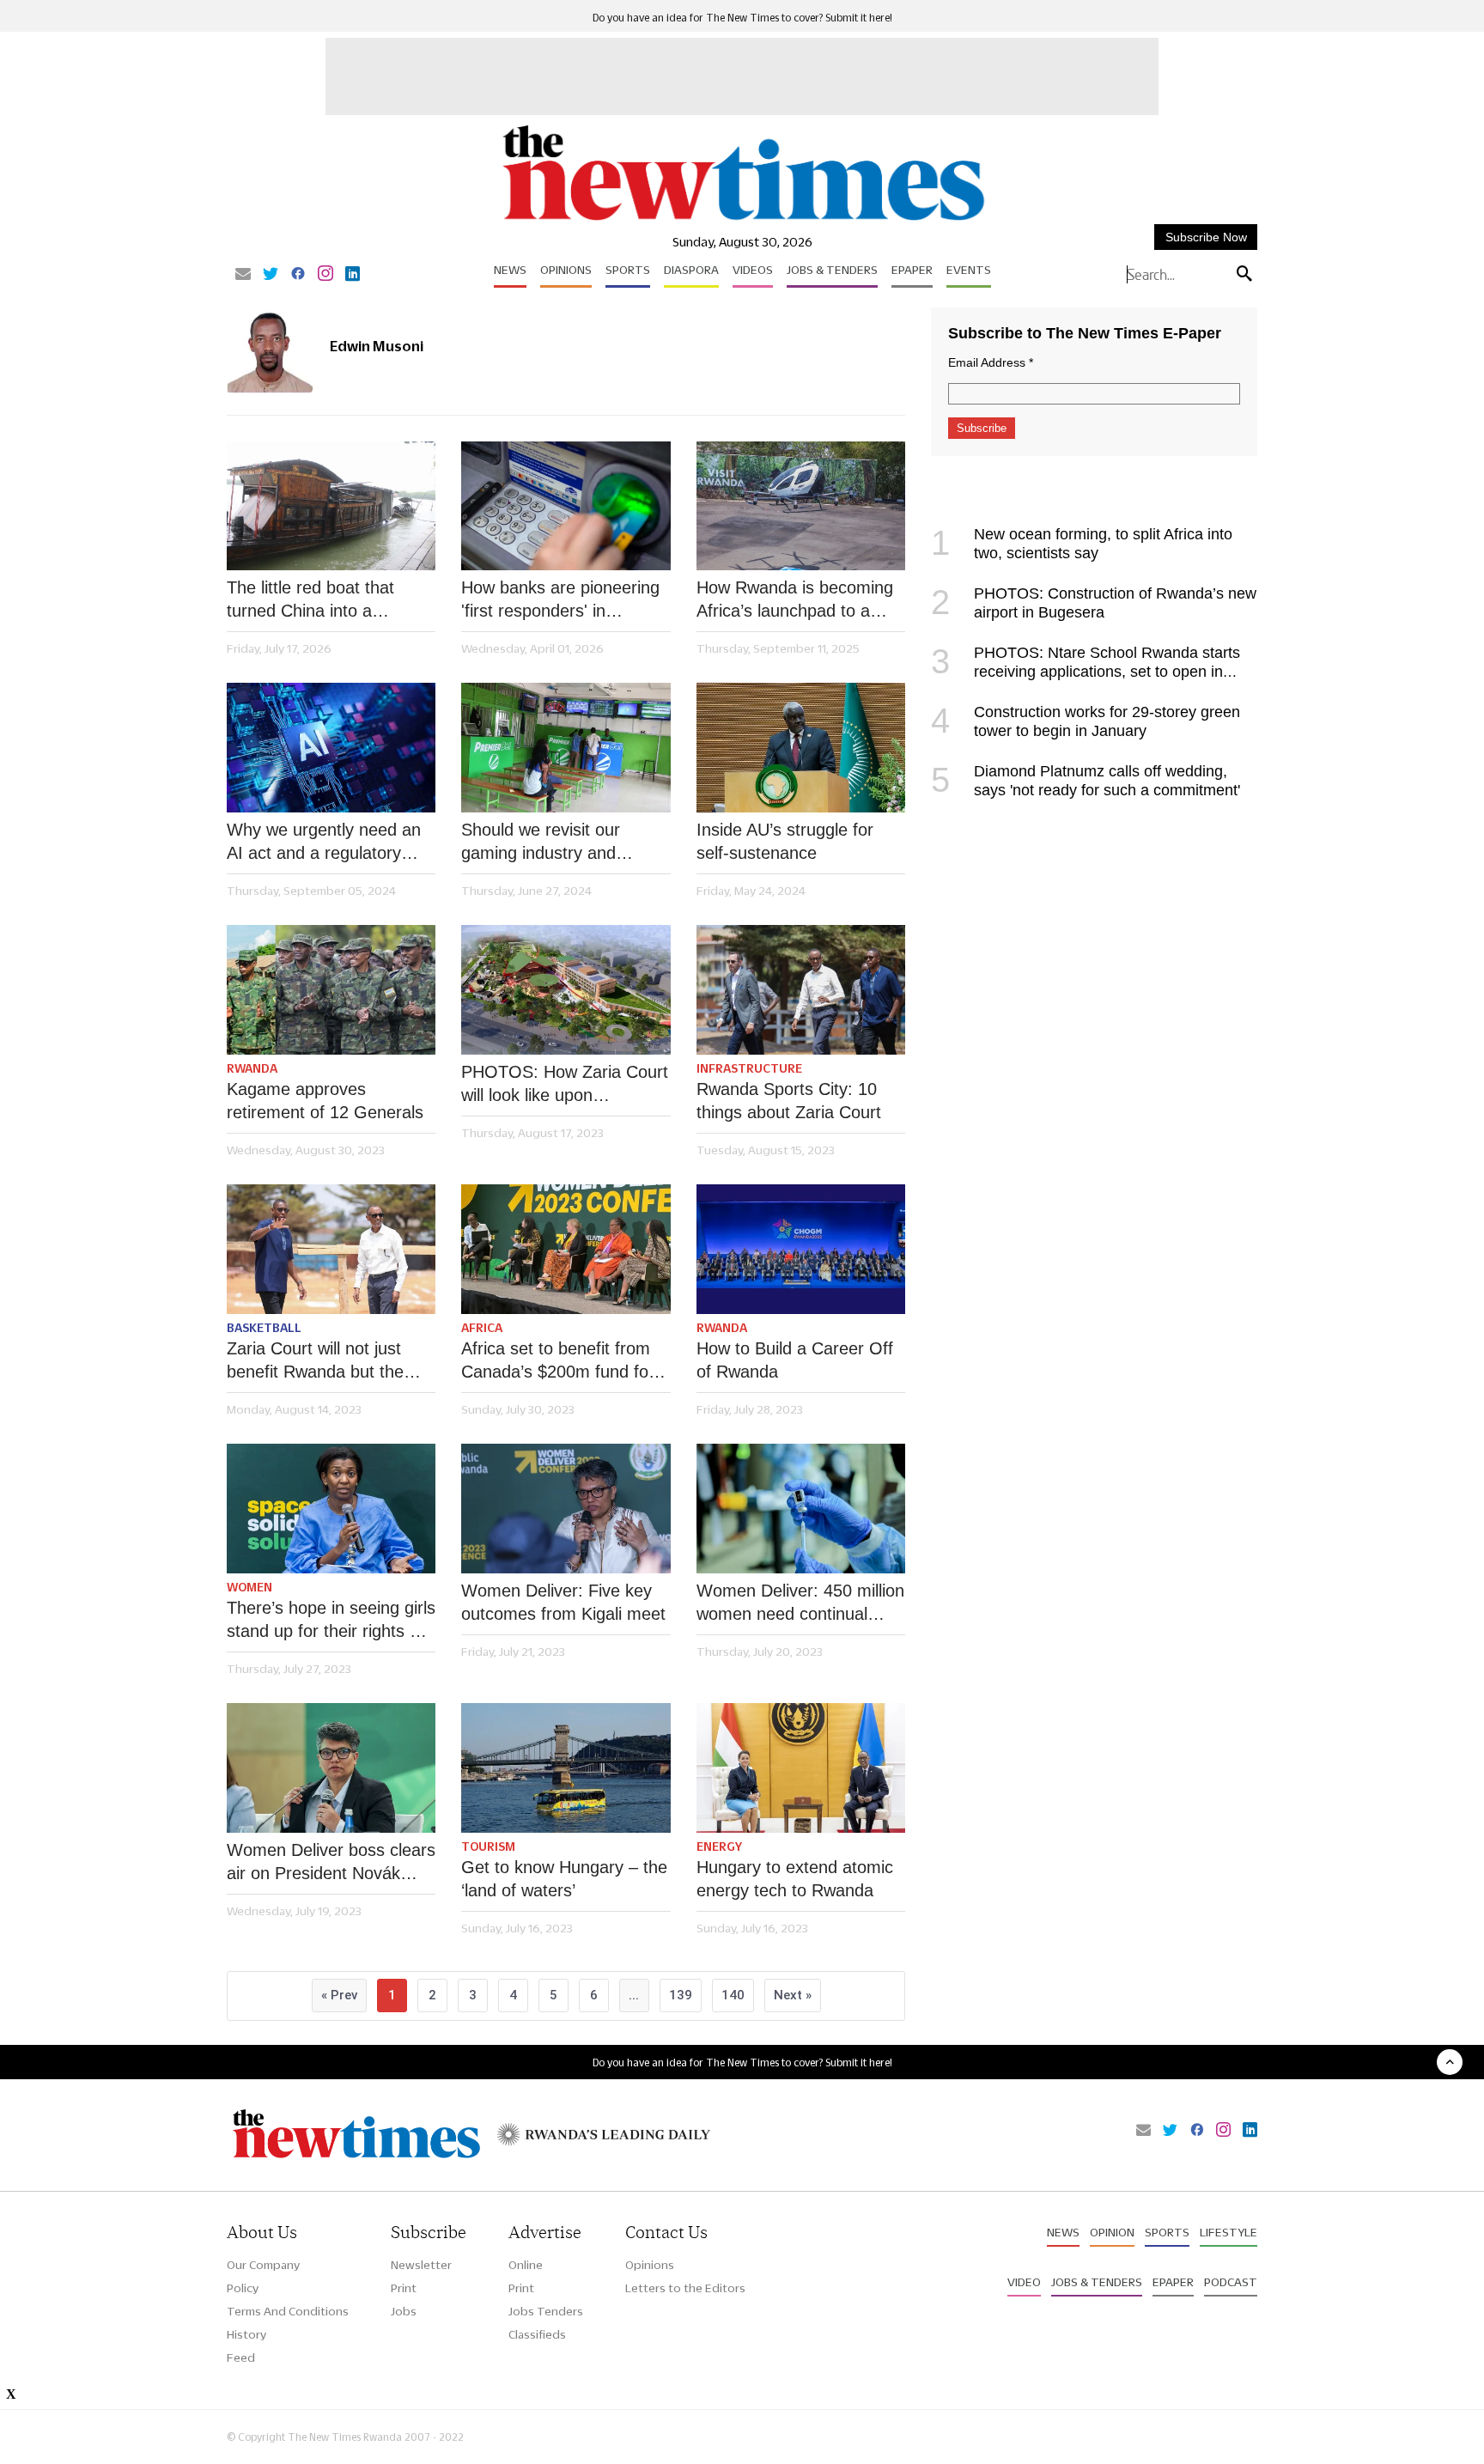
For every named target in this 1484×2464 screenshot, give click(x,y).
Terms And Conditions (288, 2311)
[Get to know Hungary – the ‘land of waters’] (566, 1768)
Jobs (404, 2311)
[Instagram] (325, 275)
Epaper (912, 270)
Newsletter (421, 2265)
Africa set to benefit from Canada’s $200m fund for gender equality (558, 1361)
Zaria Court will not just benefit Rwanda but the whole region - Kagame (315, 1361)
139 (681, 1995)
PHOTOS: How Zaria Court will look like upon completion (565, 1085)
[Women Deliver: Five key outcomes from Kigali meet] (566, 1509)
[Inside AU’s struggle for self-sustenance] (801, 748)
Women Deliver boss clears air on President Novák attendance (331, 1863)
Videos (753, 270)
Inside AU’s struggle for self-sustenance (785, 841)
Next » (793, 1995)
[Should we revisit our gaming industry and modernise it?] (566, 748)
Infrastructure (749, 1068)
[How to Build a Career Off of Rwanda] (801, 1249)
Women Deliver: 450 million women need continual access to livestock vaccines (800, 1603)
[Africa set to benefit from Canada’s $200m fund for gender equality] (566, 1249)
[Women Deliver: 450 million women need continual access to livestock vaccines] (801, 1509)
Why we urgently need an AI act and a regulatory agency (324, 843)
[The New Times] (742, 221)
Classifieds (537, 2334)
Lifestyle (1229, 2232)
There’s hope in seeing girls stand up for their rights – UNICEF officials (331, 1621)
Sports (628, 270)
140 (733, 1995)
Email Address (991, 362)
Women (249, 1587)
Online (526, 2265)
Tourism (488, 1846)
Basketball (264, 1328)
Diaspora (691, 270)
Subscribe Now (1206, 237)
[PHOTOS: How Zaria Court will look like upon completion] (566, 990)
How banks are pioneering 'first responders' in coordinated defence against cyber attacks (560, 600)
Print (404, 2288)
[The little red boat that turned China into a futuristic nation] (331, 506)
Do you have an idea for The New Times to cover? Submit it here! (742, 18)
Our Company (263, 2265)
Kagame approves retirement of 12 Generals (325, 1101)
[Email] (243, 275)
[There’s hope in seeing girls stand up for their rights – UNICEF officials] (331, 1509)
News (510, 270)
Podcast (1231, 2282)
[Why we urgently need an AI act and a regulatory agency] (331, 748)
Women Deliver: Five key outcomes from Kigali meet (563, 1602)
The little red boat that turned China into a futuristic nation (310, 600)
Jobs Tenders (546, 2311)
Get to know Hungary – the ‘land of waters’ (564, 1879)
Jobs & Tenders (832, 270)
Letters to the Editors (685, 2288)
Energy (719, 1846)
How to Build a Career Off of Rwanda (795, 1360)
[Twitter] (271, 275)
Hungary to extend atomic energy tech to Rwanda (795, 1879)
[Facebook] (298, 275)
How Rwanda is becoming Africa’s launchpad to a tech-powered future (795, 600)
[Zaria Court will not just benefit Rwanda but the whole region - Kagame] (331, 1249)
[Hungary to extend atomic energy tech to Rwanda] (801, 1768)
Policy (243, 2288)
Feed (241, 2358)
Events (969, 270)
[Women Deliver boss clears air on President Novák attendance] (331, 1768)
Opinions (566, 270)
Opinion (1112, 2232)
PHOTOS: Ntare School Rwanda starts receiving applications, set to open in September (1086, 672)
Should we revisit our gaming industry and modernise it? (541, 843)
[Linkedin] (353, 275)
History (246, 2334)
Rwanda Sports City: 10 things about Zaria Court (789, 1101)
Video (1024, 2282)
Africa (482, 1328)
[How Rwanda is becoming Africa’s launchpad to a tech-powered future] (801, 506)
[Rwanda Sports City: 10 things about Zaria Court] (801, 990)
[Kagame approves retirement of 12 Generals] (331, 990)
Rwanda (252, 1068)
